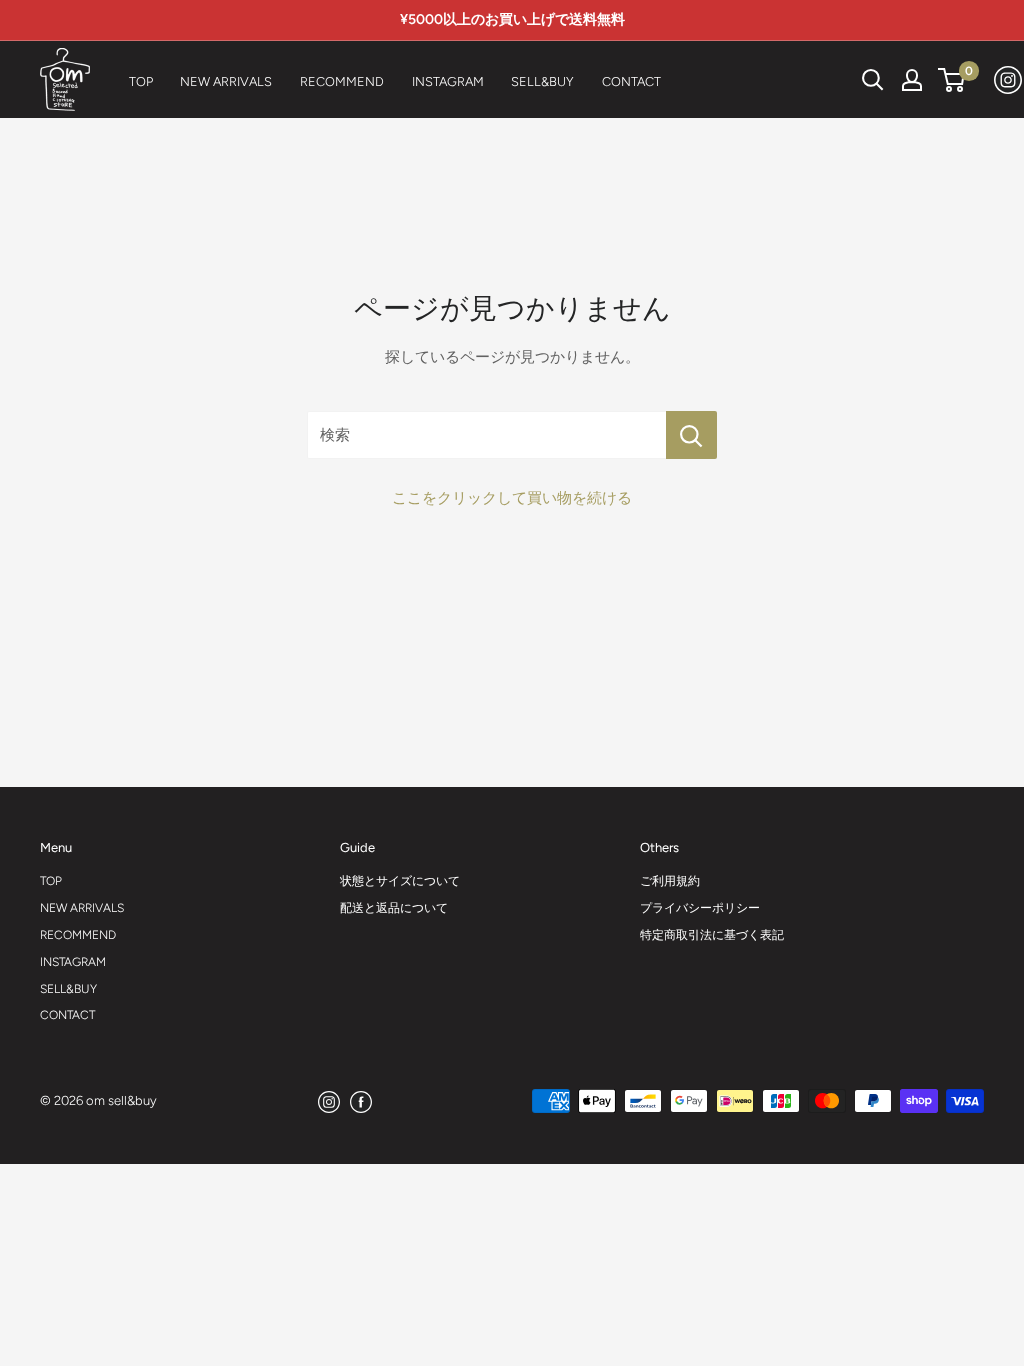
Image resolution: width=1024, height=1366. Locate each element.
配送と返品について (394, 908)
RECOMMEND (78, 935)
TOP (51, 881)
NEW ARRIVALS (82, 908)
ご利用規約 (670, 881)
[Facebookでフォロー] (361, 1101)
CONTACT (67, 1015)
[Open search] (873, 80)
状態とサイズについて (400, 881)
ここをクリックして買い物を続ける (512, 498)
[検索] (823, 80)
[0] (952, 80)
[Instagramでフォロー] (1009, 79)
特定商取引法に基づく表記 (712, 935)
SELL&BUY (68, 989)
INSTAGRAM (73, 962)
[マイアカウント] (912, 80)
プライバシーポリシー (700, 908)
